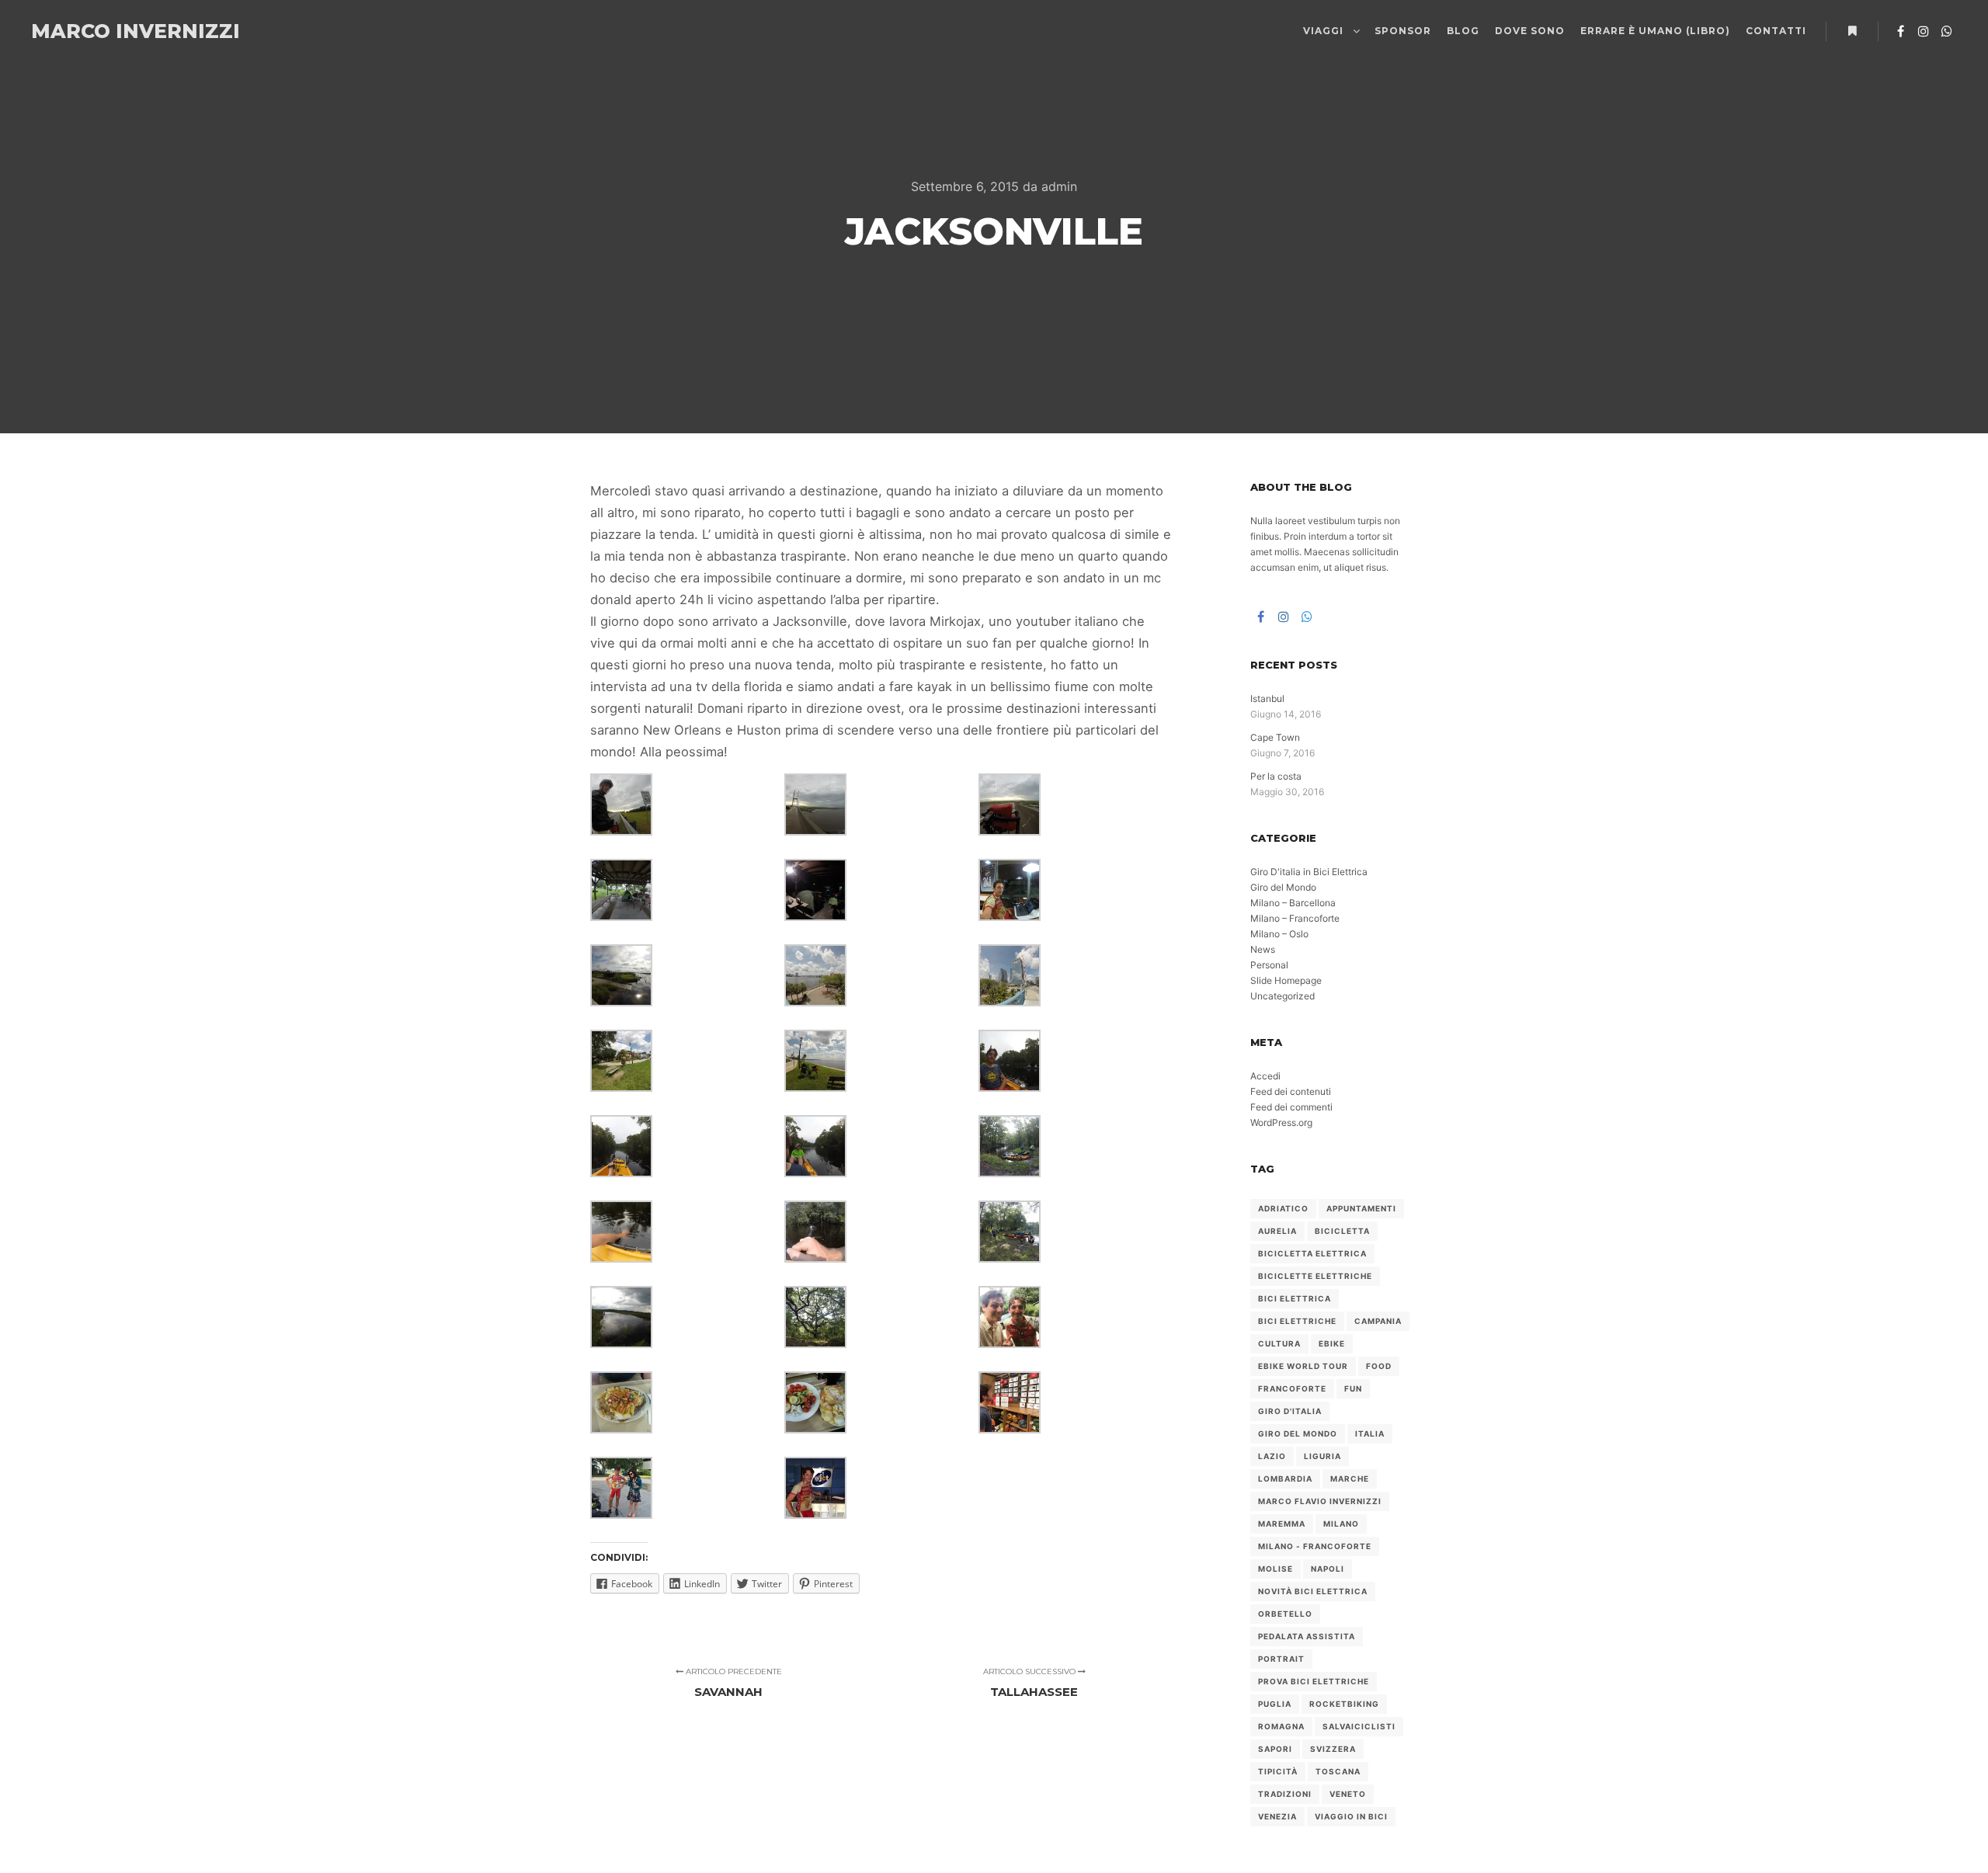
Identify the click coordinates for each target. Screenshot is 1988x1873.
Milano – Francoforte (1295, 918)
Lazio (1272, 1456)
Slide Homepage (1286, 980)
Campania (1378, 1321)
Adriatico (1283, 1208)
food (1379, 1366)
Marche (1350, 1479)
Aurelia (1277, 1231)
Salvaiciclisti (1359, 1726)
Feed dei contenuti (1291, 1091)
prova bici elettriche (1314, 1681)
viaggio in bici (1351, 1816)
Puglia (1275, 1704)
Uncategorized (1282, 996)
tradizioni (1285, 1794)
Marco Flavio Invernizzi (1320, 1501)
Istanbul (1267, 698)
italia (1370, 1433)
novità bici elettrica (1313, 1591)
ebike (1332, 1343)
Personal (1269, 965)
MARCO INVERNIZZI (109, 31)
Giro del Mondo (1283, 887)
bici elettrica (1295, 1298)
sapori (1275, 1749)
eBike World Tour (1303, 1366)
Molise (1276, 1569)
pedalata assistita (1307, 1636)
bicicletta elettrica (1312, 1253)
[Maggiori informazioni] (1852, 31)
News (1263, 949)
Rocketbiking (1344, 1704)
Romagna (1281, 1726)
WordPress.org (1281, 1122)
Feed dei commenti (1291, 1107)
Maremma (1282, 1524)
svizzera (1333, 1749)
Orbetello (1285, 1614)
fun (1353, 1388)
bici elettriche (1297, 1321)
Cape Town (1275, 737)
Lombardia (1285, 1479)
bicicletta (1342, 1231)
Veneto (1348, 1794)
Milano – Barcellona (1293, 903)
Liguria (1322, 1456)
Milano (1341, 1524)
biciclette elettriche (1315, 1276)
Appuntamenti (1361, 1208)
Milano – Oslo (1279, 934)
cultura (1279, 1343)
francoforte (1292, 1388)
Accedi (1265, 1076)
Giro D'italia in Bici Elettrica (1309, 872)
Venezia (1277, 1816)
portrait (1281, 1659)
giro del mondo (1298, 1433)
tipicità (1278, 1771)
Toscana (1338, 1771)
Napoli (1328, 1569)
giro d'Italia (1290, 1411)
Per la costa (1276, 776)
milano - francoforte (1315, 1546)
